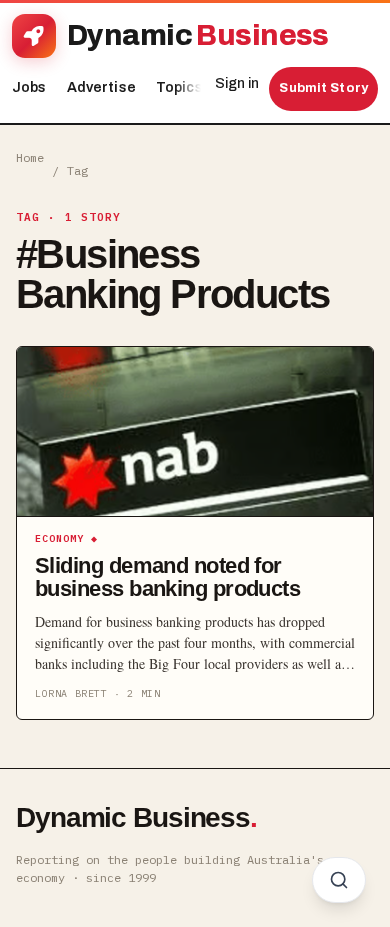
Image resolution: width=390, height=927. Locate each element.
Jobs (29, 87)
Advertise (101, 87)
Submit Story (323, 88)
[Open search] (339, 880)
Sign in (237, 83)
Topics (184, 87)
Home (30, 157)
